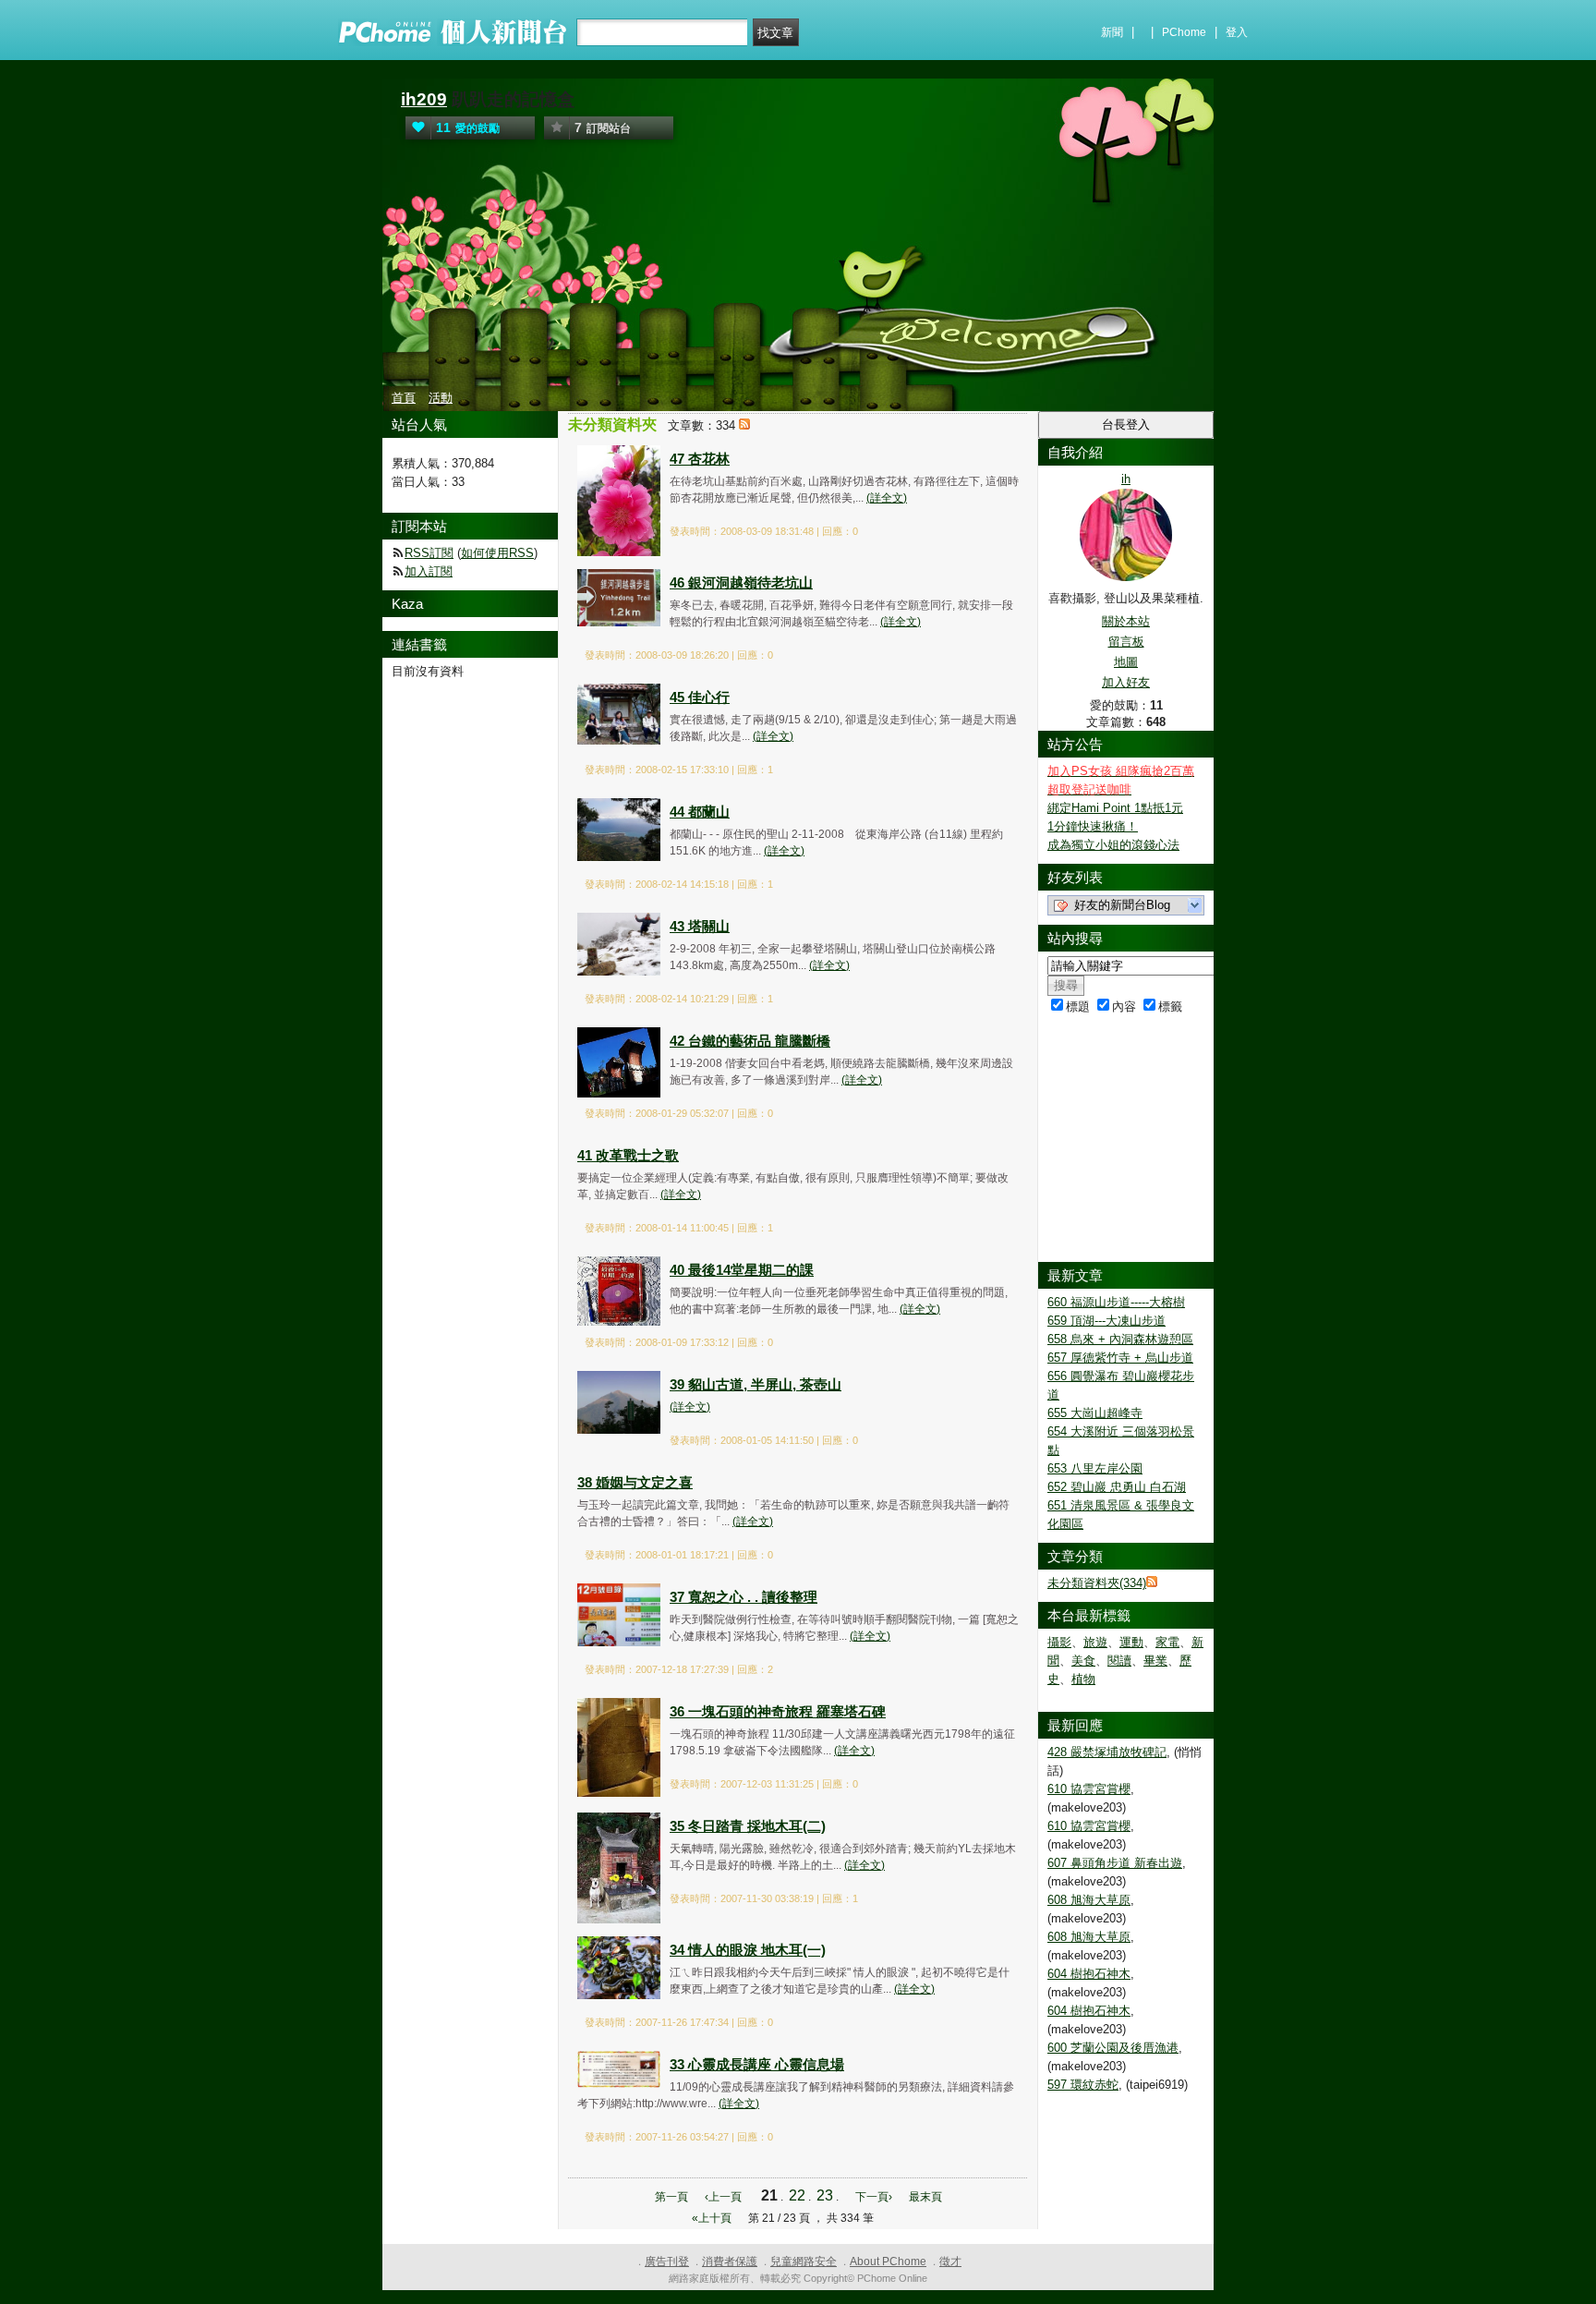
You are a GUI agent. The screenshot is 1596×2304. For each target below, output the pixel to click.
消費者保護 (730, 2262)
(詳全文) (887, 498)
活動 (441, 398)
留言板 (1126, 642)
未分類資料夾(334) (1097, 1583)
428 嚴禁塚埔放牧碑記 (1107, 1752)
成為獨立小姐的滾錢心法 (1113, 845)
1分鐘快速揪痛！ (1093, 826)
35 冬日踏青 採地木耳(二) (748, 1826)
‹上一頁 (723, 2197)
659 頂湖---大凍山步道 (1106, 1321)
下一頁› (875, 2197)
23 (825, 2195)
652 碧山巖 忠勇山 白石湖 (1117, 1487)
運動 (1131, 1642)
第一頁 (671, 2197)
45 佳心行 (700, 697)
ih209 (424, 99)
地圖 (1126, 662)
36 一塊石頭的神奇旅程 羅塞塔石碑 (778, 1711)
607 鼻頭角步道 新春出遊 (1115, 1863)
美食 (1083, 1661)
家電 (1167, 1642)
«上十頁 (712, 2218)
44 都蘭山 (700, 812)
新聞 (1112, 32)
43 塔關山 (700, 926)
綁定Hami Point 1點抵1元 (1115, 808)
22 (797, 2195)
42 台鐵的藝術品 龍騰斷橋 (750, 1041)
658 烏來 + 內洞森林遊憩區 (1120, 1339)
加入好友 (1126, 682)
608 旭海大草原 (1089, 1900)
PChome (1184, 32)
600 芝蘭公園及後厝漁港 (1113, 2048)
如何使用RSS (497, 553)
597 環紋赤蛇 (1083, 2085)
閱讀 (1119, 1661)
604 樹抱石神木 (1089, 1974)
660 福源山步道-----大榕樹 (1116, 1302)
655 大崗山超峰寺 (1095, 1413)
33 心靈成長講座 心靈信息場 (757, 2064)
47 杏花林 (700, 459)
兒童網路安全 (804, 2262)
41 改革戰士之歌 (628, 1155)
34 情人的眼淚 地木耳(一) (748, 1950)
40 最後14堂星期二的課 (742, 1270)
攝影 (1059, 1642)
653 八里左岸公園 (1095, 1468)
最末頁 (925, 2197)
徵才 (950, 2262)
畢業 (1155, 1661)
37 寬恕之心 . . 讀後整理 (744, 1597)
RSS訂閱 (429, 553)
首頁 (404, 398)
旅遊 (1095, 1642)
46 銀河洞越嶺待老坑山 (741, 582)
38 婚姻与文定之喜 (635, 1482)
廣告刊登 (667, 2262)
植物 (1083, 1679)
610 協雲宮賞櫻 (1089, 1789)
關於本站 (1126, 621)
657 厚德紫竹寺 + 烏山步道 (1120, 1358)
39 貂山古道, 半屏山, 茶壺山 (756, 1384)
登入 (1237, 32)
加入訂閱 (429, 571)
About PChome (888, 2262)
